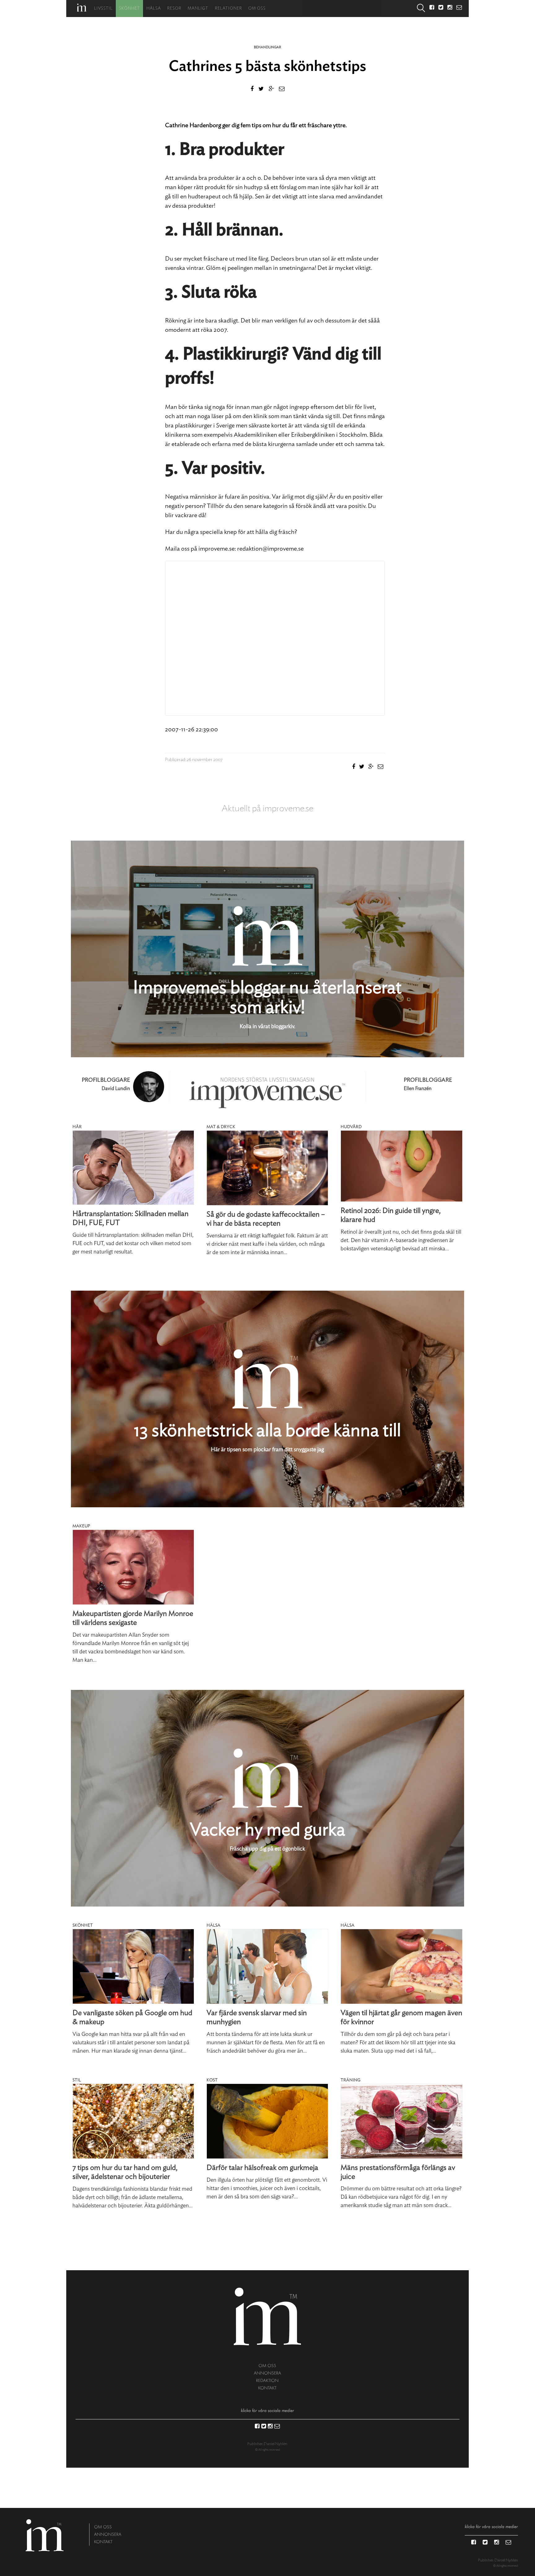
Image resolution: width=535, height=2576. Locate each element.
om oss (267, 2366)
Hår (77, 1127)
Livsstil (103, 9)
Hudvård (351, 1127)
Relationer (228, 9)
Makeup (81, 1526)
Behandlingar (267, 47)
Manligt (198, 9)
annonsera (267, 2373)
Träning (350, 2080)
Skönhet (129, 9)
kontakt (267, 2388)
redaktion (267, 2381)
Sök (421, 9)
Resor (174, 9)
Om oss (257, 9)
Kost (212, 2080)
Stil (77, 2080)
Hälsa (154, 9)
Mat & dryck (221, 1127)
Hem (82, 8)
